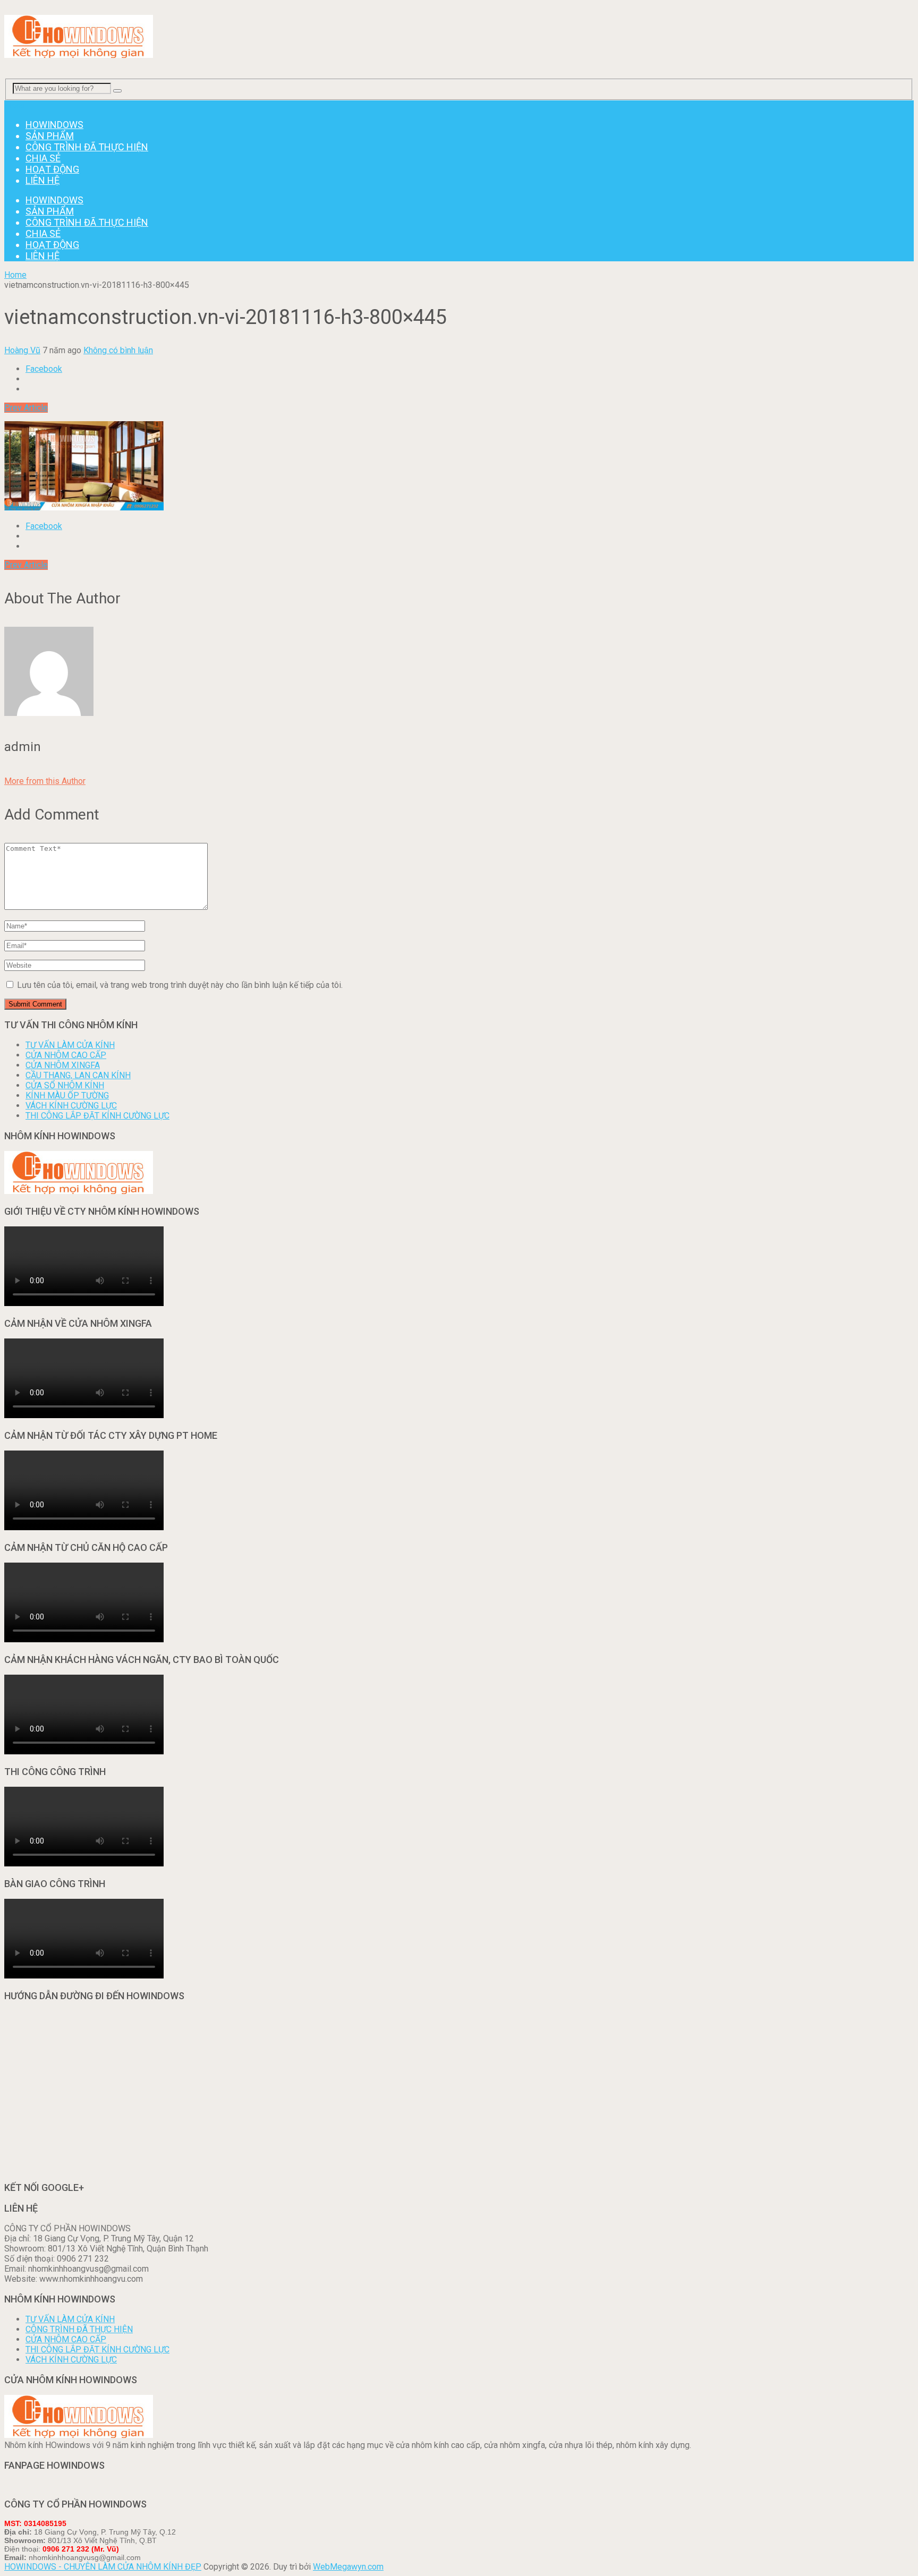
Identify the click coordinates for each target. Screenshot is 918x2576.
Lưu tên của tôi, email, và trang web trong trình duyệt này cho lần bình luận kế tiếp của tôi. (180, 985)
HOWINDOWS (54, 125)
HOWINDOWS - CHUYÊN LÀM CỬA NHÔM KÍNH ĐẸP (103, 2567)
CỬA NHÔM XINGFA (63, 1065)
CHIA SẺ (43, 158)
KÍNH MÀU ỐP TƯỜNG (67, 1095)
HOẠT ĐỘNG (52, 169)
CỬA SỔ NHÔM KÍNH (65, 1085)
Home (15, 275)
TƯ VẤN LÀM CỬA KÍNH (70, 1045)
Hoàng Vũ (22, 350)
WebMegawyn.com (348, 2567)
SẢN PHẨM (50, 136)
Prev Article (26, 408)
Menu (15, 105)
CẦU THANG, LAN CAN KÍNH (78, 1075)
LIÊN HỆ (42, 180)
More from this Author (45, 781)
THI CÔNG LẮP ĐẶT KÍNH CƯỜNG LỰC (97, 1116)
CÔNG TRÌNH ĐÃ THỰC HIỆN (87, 147)
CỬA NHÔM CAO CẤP (66, 1055)
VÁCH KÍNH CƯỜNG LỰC (71, 1106)
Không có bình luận (118, 350)
